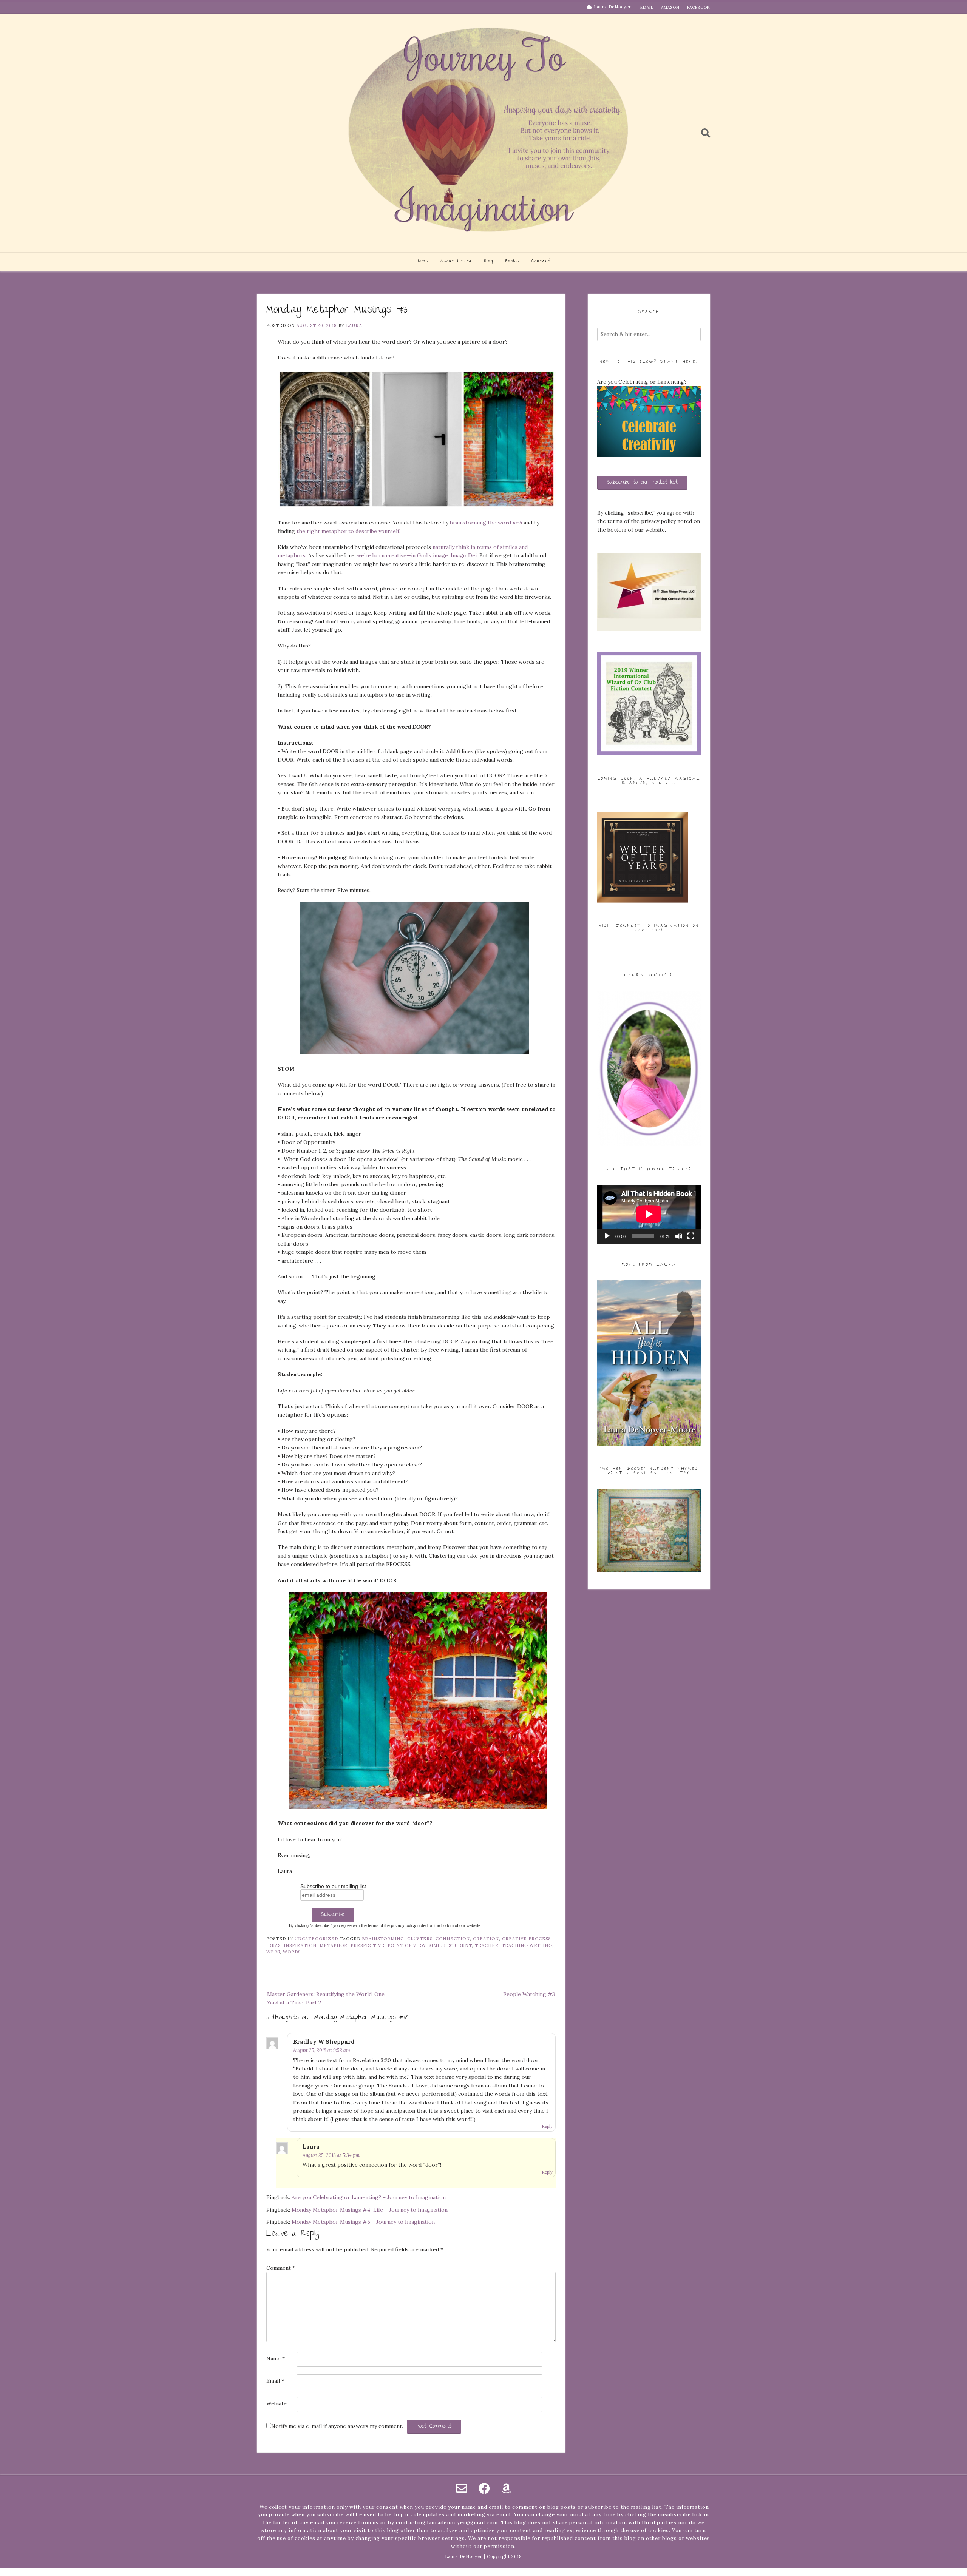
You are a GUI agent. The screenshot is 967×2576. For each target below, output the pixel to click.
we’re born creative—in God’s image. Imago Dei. (417, 555)
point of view (407, 1945)
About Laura (456, 261)
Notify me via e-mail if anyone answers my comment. (337, 2426)
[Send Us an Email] (462, 2488)
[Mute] (679, 1236)
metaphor (334, 1945)
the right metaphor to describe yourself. (348, 531)
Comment (281, 2268)
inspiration (300, 1945)
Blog (489, 261)
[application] (649, 1214)
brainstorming (383, 1939)
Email (647, 7)
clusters (420, 1939)
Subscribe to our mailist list (642, 483)
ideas (273, 1945)
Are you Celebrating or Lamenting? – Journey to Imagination (369, 2197)
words (292, 1952)
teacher (487, 1945)
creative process (526, 1939)
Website (277, 2403)
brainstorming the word (486, 523)
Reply (547, 2126)
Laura (354, 325)
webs (273, 1952)
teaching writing (527, 1945)
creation (486, 1939)
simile (437, 1945)
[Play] (607, 1236)
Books (512, 261)
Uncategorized (316, 1939)
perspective (368, 1945)
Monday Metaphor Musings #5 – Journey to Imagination (363, 2222)
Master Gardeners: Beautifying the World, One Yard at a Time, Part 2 (326, 1998)
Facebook (699, 7)
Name (276, 2359)
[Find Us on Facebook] (484, 2488)
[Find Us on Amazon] (506, 2488)
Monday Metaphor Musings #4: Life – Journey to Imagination (370, 2210)
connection (453, 1939)
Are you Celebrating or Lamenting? (642, 382)
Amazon (670, 7)
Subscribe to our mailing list (333, 1886)
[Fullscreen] (691, 1236)
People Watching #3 (529, 1994)
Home (422, 261)
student (460, 1945)
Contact (541, 261)
